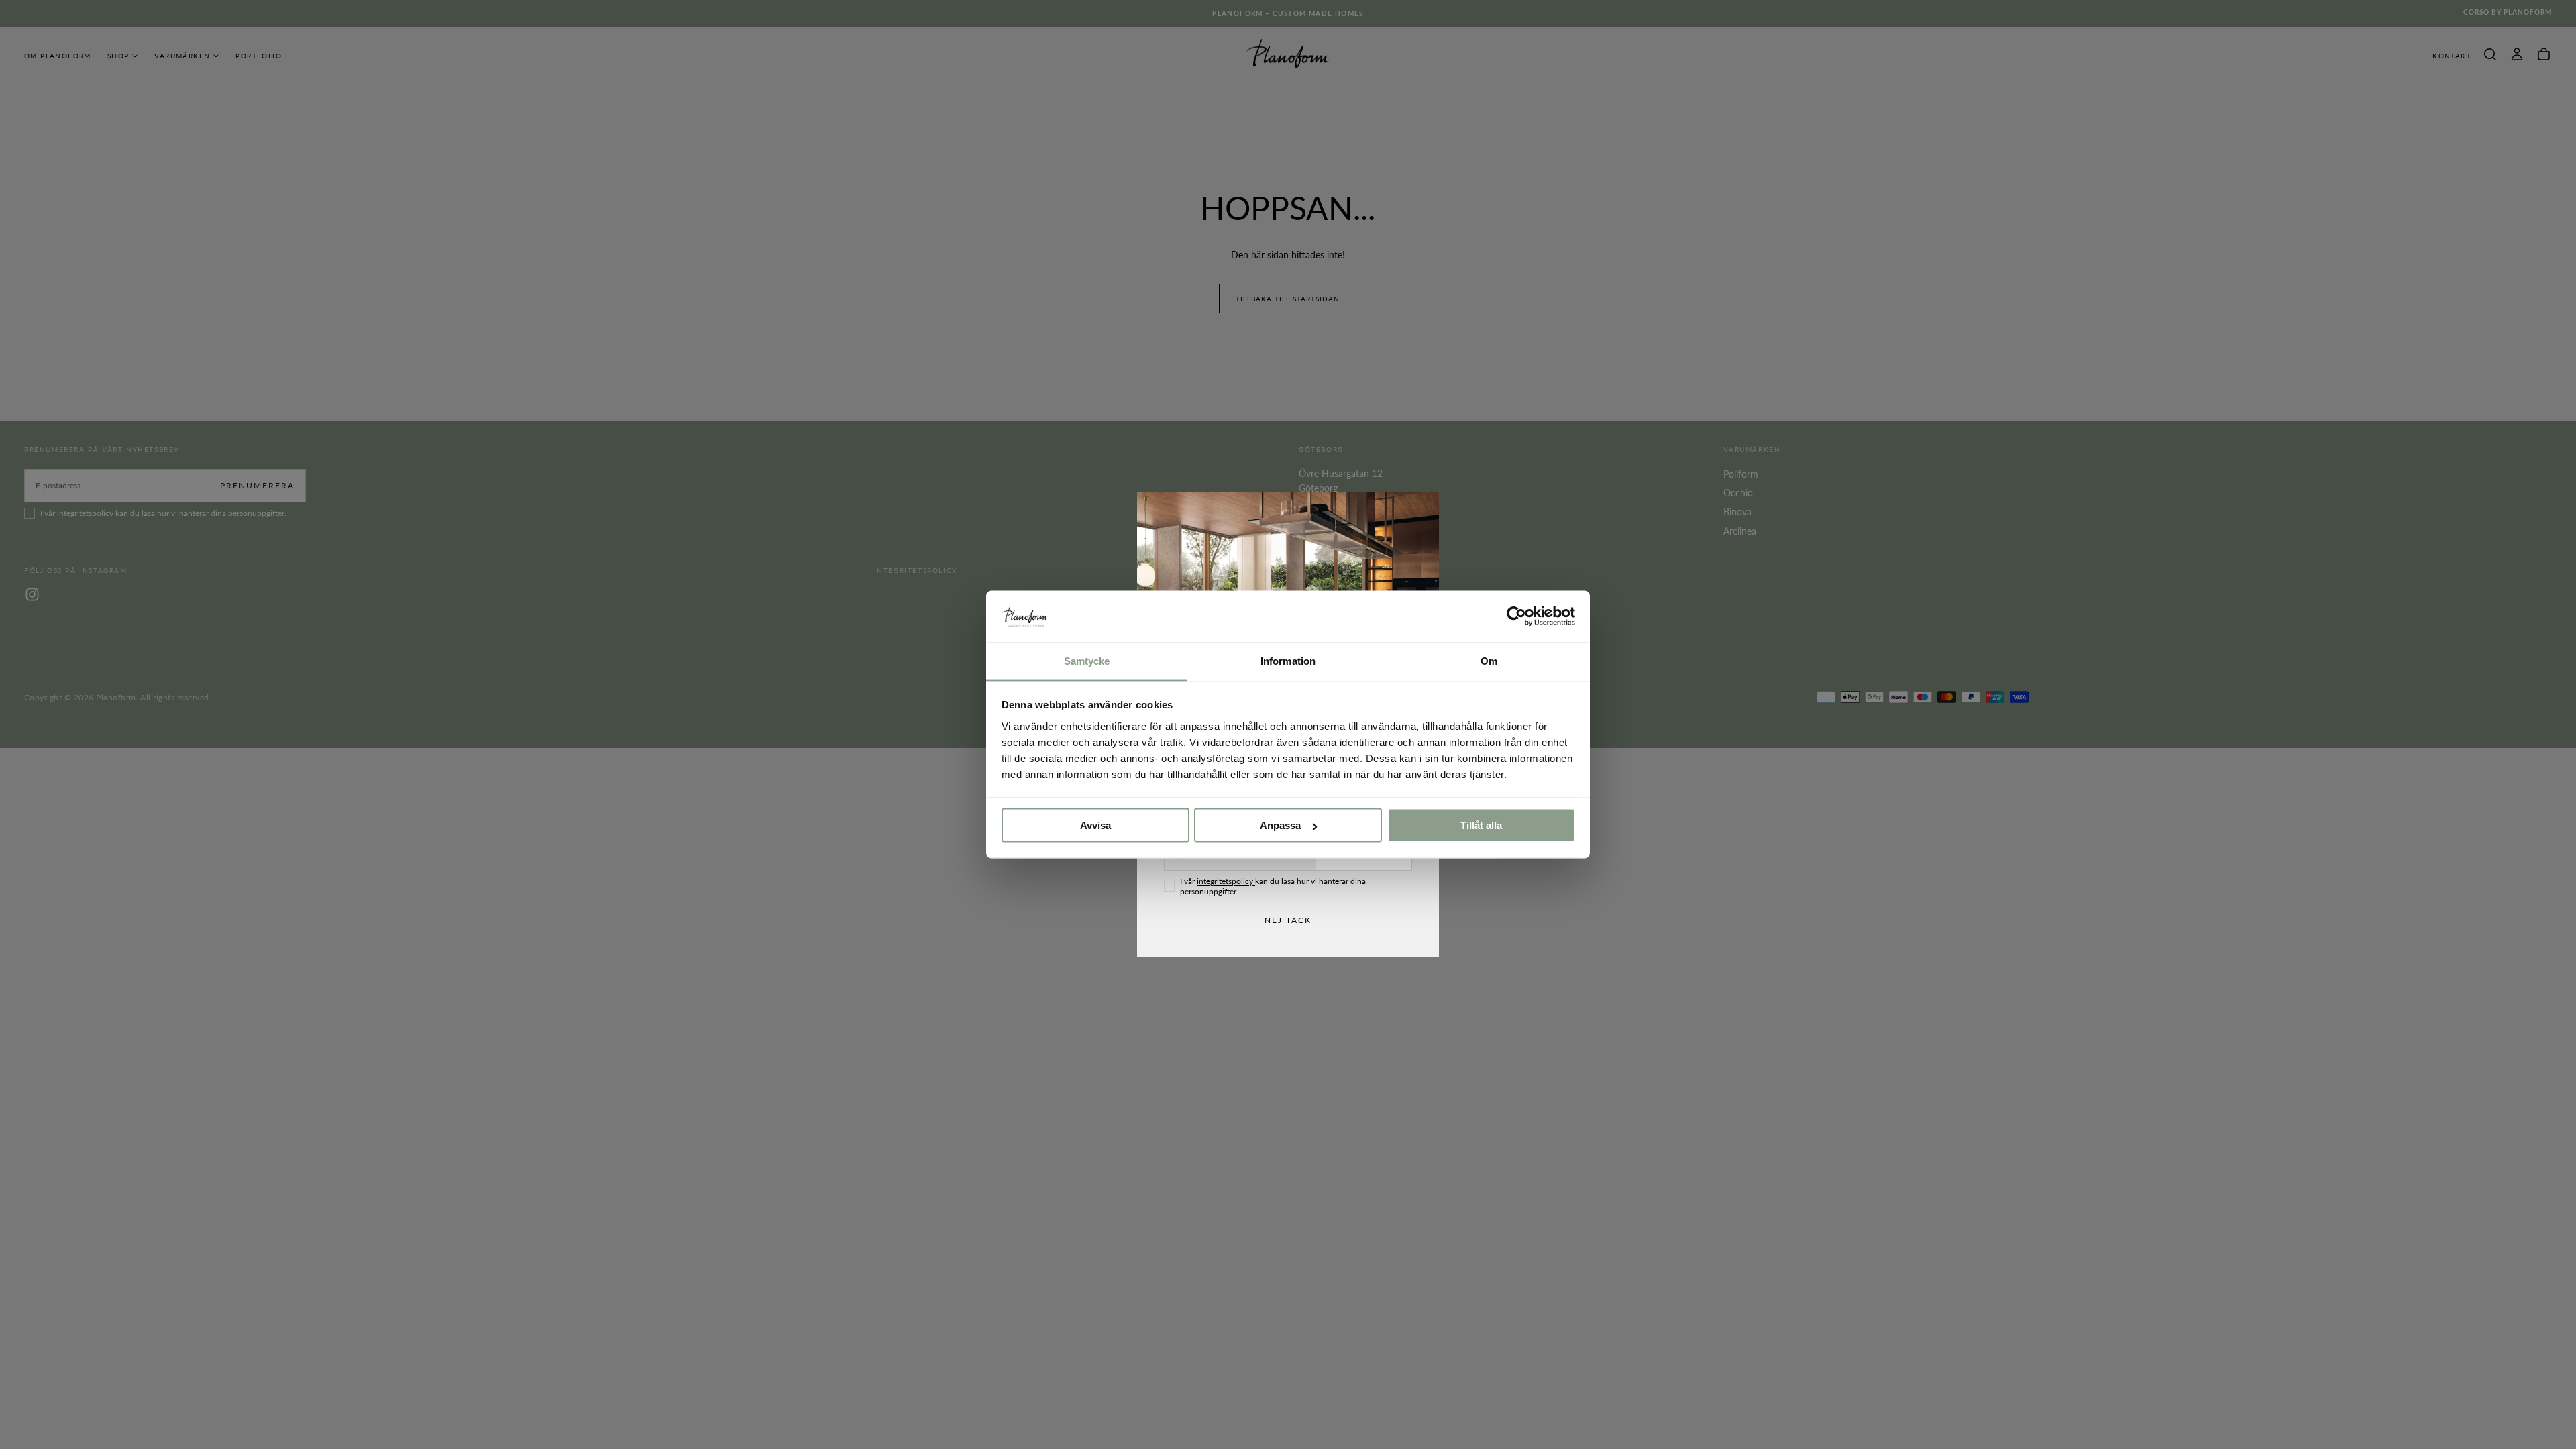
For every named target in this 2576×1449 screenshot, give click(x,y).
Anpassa (1280, 825)
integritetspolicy (1226, 881)
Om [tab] (1489, 660)
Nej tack (1288, 920)
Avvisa (1095, 825)
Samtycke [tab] (1087, 660)
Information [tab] (1288, 660)
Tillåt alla (1481, 825)
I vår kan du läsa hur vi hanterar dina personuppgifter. (1273, 886)
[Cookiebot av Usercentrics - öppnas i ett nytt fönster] (1516, 616)
